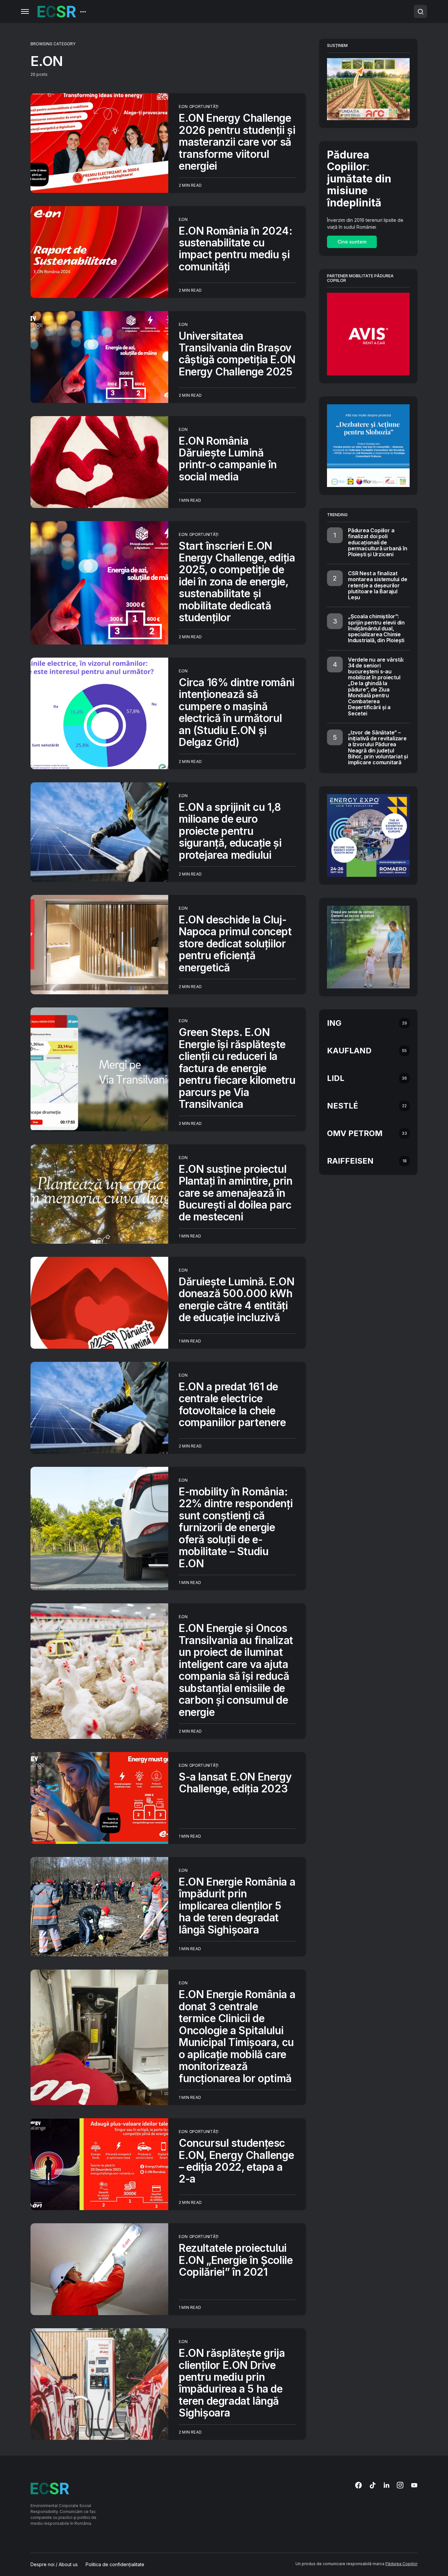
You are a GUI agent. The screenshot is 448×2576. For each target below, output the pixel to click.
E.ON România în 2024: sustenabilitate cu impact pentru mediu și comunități (236, 249)
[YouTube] (414, 2485)
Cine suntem (352, 242)
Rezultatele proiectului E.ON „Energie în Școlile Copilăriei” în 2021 (236, 2260)
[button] (25, 11)
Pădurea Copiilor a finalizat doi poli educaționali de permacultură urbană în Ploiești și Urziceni (378, 542)
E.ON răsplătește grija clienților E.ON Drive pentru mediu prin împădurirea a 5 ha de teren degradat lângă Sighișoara (232, 2383)
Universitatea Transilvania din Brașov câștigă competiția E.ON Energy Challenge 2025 (237, 354)
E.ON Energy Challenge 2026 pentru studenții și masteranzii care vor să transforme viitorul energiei (237, 142)
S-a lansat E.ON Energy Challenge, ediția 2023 (235, 1783)
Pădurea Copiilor (401, 2564)
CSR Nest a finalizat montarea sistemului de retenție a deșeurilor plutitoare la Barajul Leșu (378, 585)
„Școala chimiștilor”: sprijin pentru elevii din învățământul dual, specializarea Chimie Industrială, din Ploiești (376, 628)
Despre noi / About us (54, 2565)
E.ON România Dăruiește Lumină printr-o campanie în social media (228, 459)
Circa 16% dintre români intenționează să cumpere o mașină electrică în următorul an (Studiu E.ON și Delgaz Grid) (237, 712)
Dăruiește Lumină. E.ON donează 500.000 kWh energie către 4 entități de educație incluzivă (236, 1299)
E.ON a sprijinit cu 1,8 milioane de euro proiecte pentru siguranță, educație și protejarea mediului (230, 831)
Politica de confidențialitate (115, 2565)
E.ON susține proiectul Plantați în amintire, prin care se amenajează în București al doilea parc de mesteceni (236, 1193)
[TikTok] (373, 2485)
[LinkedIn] (387, 2485)
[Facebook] (358, 2485)
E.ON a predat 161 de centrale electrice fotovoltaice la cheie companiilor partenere (232, 1404)
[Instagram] (400, 2485)
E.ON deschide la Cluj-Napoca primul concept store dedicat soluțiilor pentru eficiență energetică (235, 944)
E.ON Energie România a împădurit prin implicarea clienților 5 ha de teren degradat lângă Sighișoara (237, 1906)
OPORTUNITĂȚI (204, 106)
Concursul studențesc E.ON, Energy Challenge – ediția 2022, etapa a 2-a (236, 2161)
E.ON (183, 106)
